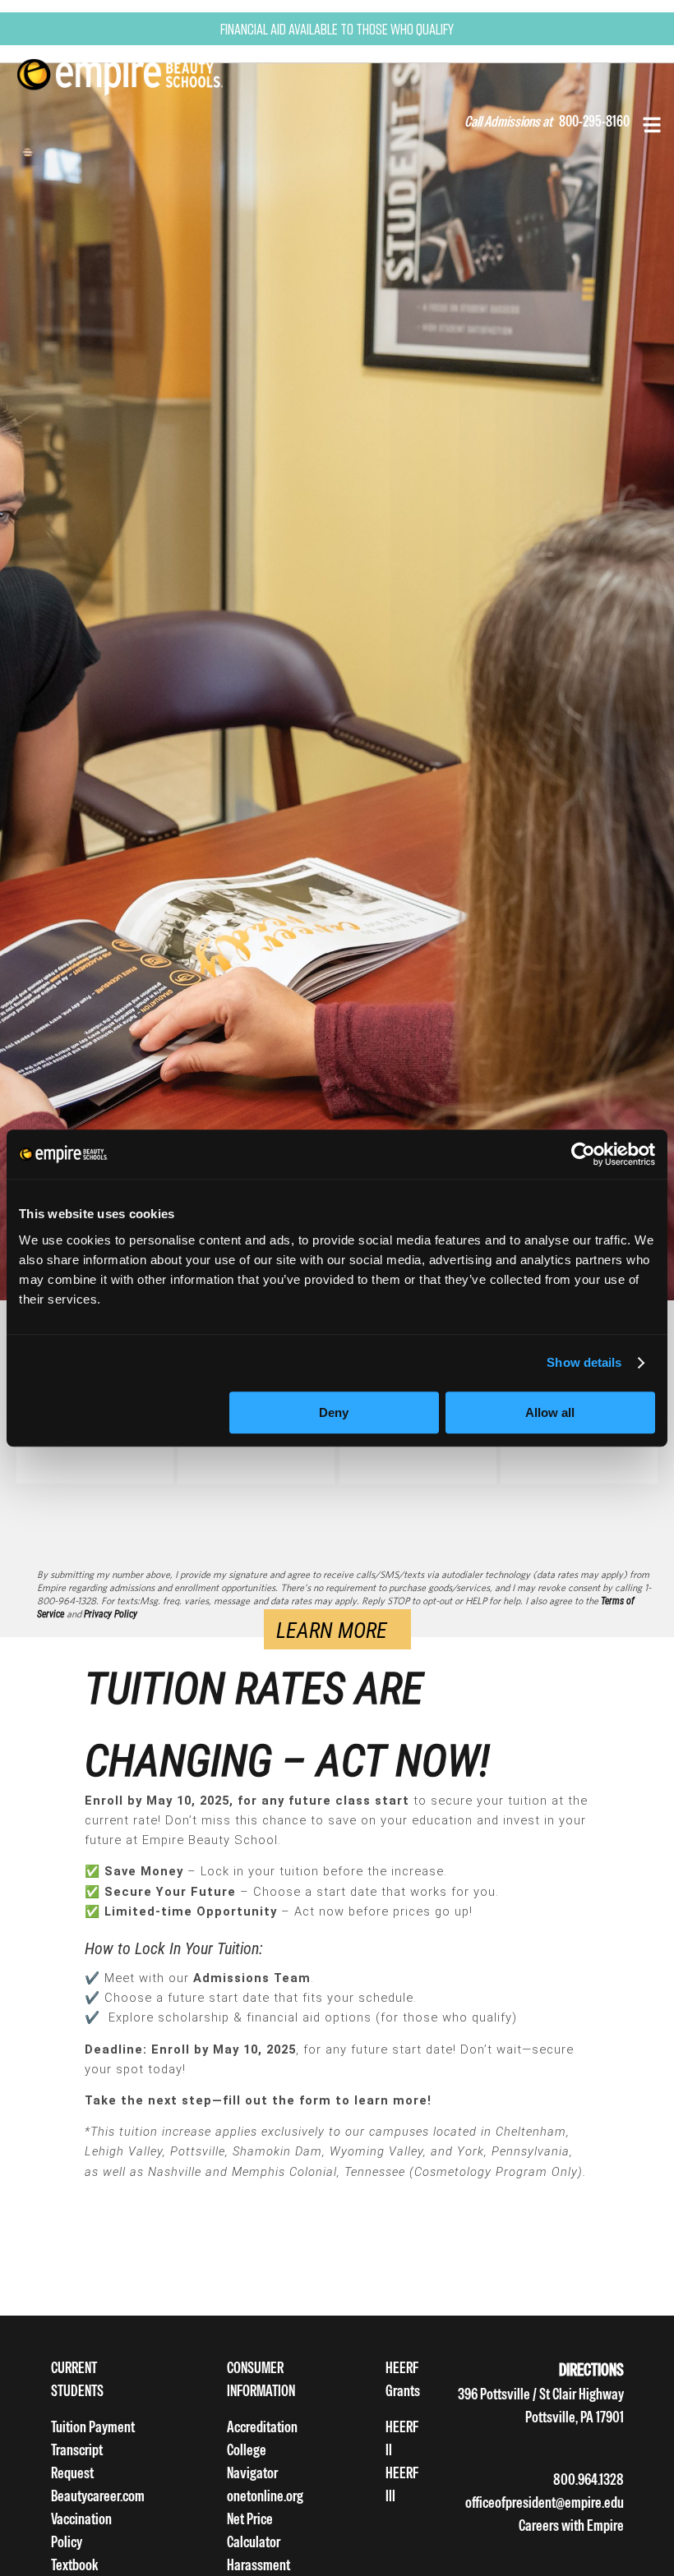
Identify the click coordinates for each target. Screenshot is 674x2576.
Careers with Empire (571, 2525)
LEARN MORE (332, 1630)
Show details (584, 1362)
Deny (334, 1412)
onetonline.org (265, 2496)
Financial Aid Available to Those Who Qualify (337, 29)
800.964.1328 (589, 2479)
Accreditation (262, 2427)
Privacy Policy (111, 1614)
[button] (652, 123)
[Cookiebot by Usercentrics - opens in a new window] (583, 1154)
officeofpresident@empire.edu (545, 2502)
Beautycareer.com (98, 2496)
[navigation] (141, 75)
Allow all (550, 1412)
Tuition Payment (93, 2427)
